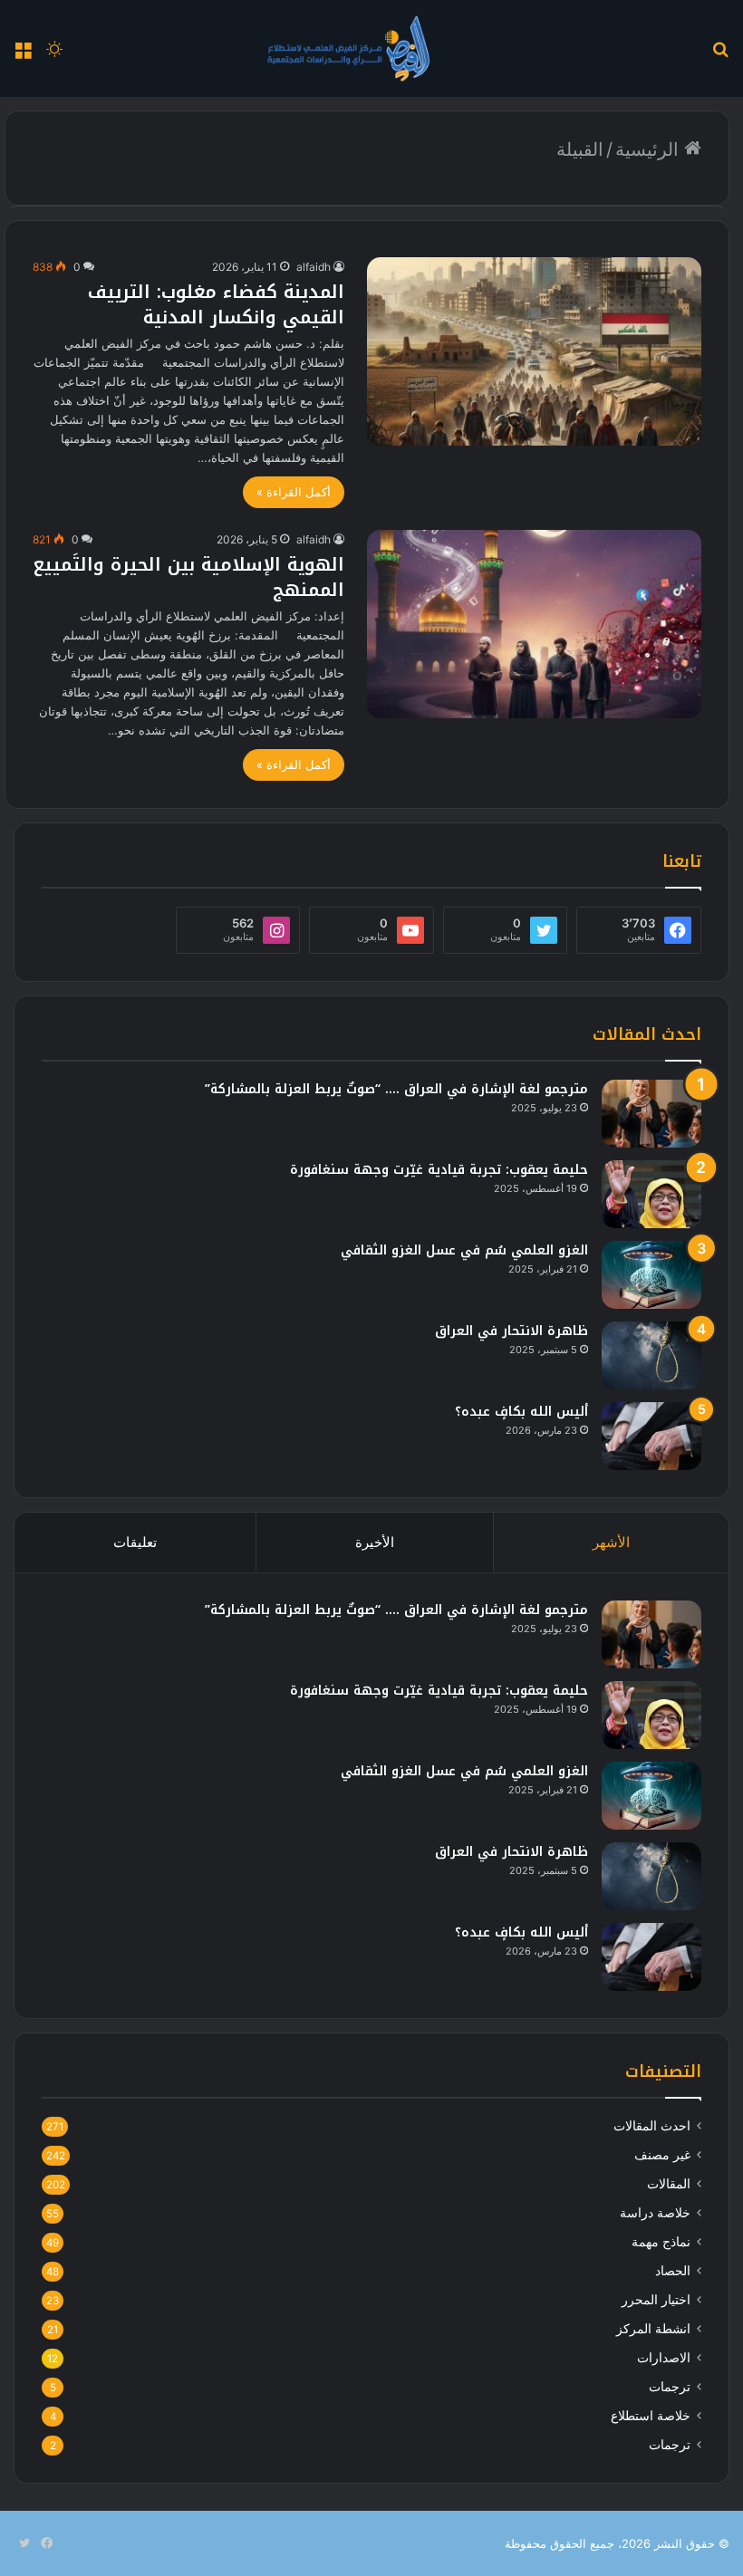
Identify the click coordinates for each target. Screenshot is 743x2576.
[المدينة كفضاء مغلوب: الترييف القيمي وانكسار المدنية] (534, 351)
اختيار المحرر (656, 2300)
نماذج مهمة (661, 2242)
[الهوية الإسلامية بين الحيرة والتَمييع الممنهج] (534, 624)
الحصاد (673, 2271)
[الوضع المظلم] (54, 55)
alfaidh (314, 267)
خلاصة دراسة (655, 2213)
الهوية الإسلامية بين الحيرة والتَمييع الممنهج (188, 577)
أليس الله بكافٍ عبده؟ (521, 1412)
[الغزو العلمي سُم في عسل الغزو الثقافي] (651, 1275)
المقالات (669, 2184)
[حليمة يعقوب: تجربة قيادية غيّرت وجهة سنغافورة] (651, 1194)
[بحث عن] (720, 55)
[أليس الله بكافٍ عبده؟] (651, 1436)
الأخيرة (375, 1542)
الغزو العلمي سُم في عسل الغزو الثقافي (464, 1250)
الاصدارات (664, 2358)
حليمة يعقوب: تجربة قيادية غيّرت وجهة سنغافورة (439, 1170)
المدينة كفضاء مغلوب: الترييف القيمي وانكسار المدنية (216, 304)
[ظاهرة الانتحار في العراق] (651, 1355)
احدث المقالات (652, 2126)
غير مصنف (662, 2155)
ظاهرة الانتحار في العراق (511, 1331)
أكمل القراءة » (294, 492)
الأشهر (611, 1542)
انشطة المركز (653, 2329)
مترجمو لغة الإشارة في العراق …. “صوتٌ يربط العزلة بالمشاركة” (396, 1089)
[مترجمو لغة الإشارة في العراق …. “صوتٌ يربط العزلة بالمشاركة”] (651, 1114)
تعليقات (135, 1542)
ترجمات (670, 2387)
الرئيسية (650, 149)
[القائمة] (23, 55)
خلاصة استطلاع (651, 2416)
